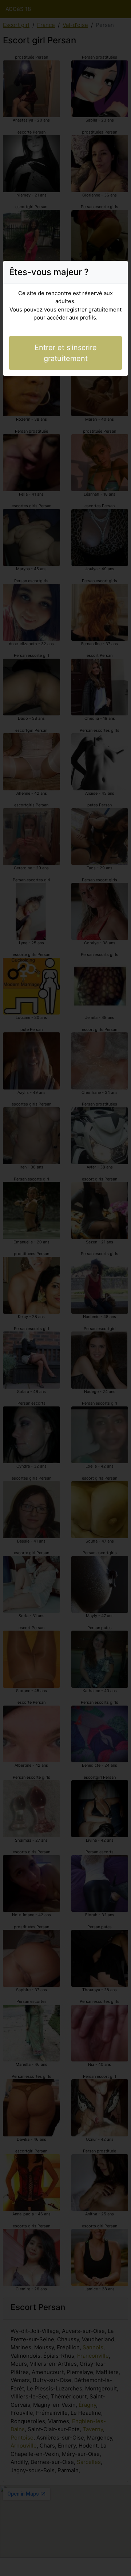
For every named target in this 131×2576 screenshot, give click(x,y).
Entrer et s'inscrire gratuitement (66, 353)
